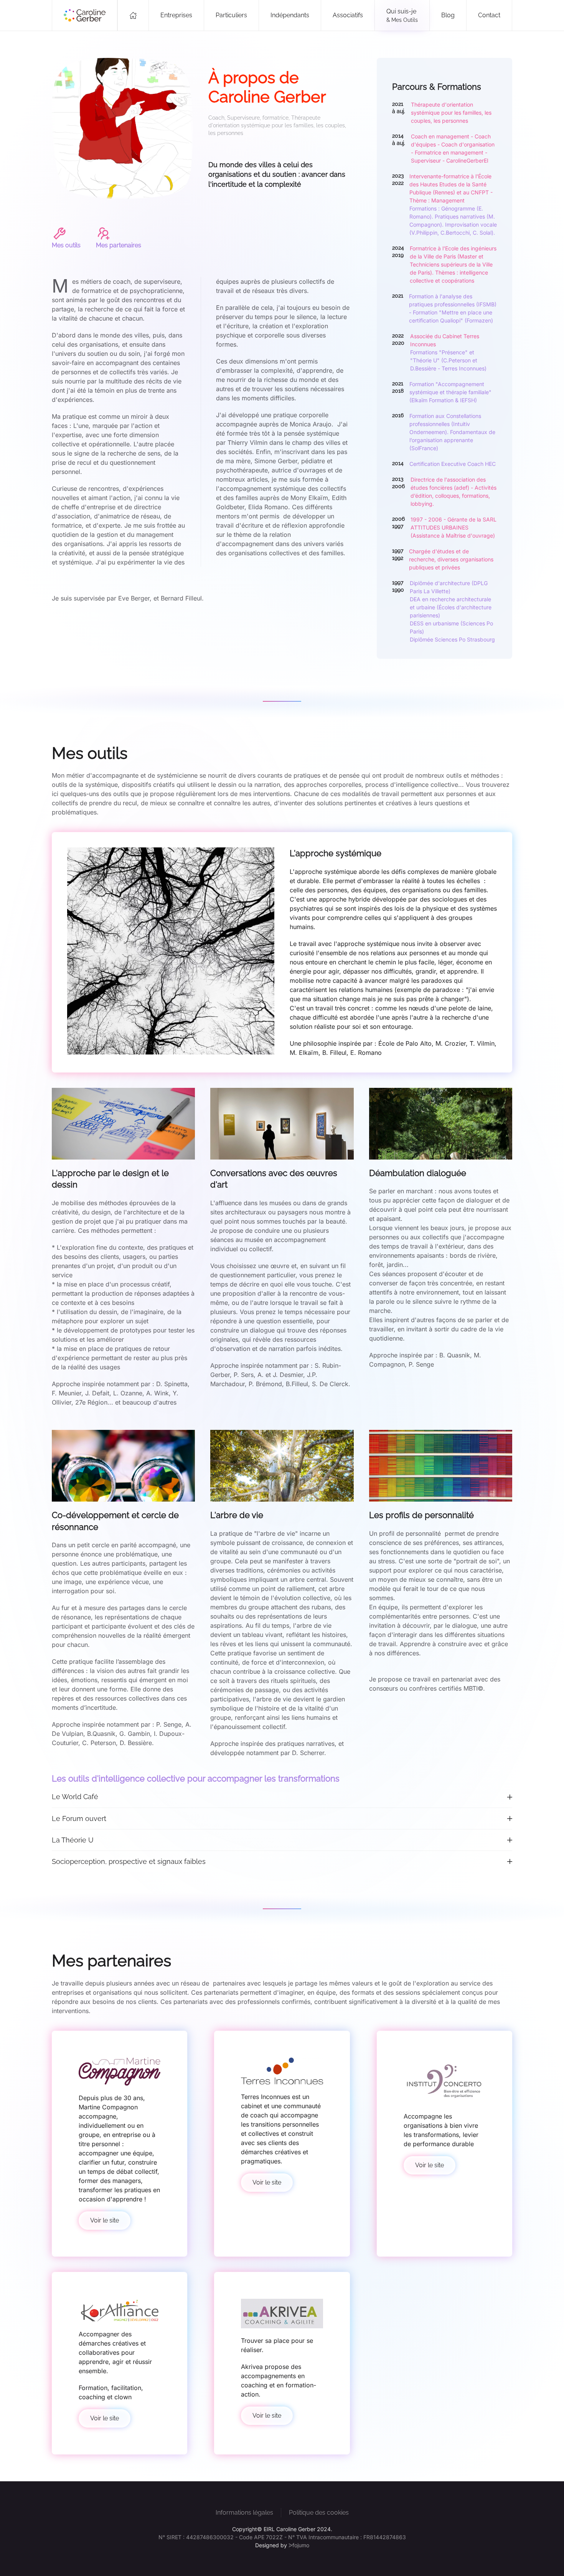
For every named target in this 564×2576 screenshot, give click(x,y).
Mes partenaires (119, 245)
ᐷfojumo (299, 2545)
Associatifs (348, 15)
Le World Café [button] (75, 1797)
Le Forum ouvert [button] (79, 1818)
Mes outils (66, 245)
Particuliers (231, 15)
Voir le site (105, 2220)
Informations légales (244, 2513)
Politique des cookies (319, 2513)
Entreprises (176, 15)
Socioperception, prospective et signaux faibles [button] (129, 1861)
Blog (448, 15)
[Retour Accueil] (85, 15)
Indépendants (290, 15)
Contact (489, 15)
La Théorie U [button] (73, 1840)
